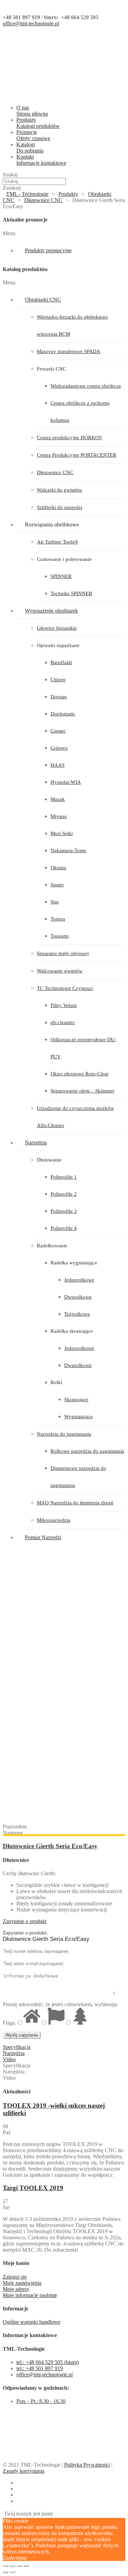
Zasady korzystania (24, 2471)
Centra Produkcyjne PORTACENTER (77, 455)
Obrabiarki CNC (43, 300)
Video (9, 2059)
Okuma (58, 868)
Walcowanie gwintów (60, 971)
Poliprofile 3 (64, 1211)
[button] (64, 233)
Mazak (58, 799)
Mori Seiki (62, 833)
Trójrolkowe (77, 1314)
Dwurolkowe (78, 1297)
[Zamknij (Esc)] (5, 2566)
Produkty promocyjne (48, 250)
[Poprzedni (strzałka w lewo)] (5, 2572)
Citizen (58, 680)
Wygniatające (79, 1417)
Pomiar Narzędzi (43, 1537)
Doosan (59, 697)
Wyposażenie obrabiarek (51, 611)
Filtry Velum (64, 1005)
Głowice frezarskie (57, 628)
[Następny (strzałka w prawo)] (12, 2572)
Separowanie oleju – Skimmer (82, 1091)
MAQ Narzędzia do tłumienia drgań (75, 1503)
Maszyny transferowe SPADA (69, 351)
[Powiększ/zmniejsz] (26, 2566)
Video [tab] (9, 2078)
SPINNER (61, 576)
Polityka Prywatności (87, 2465)
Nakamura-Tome (68, 850)
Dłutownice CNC (55, 472)
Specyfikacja (17, 2047)
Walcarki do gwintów (60, 490)
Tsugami (60, 936)
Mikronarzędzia (54, 1520)
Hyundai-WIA (66, 782)
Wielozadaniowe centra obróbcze (86, 386)
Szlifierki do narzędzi (60, 507)
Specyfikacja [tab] (17, 2065)
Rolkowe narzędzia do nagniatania (87, 1451)
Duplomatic (63, 714)
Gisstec (58, 731)
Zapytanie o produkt (25, 1921)
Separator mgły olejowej (63, 953)
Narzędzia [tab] (14, 2072)
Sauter (57, 885)
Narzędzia (36, 1143)
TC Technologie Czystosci (65, 988)
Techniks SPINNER (71, 593)
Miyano (59, 816)
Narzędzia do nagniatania (64, 1434)
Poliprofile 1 (64, 1177)
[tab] (64, 1921)
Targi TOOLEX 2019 (33, 2188)
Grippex (59, 748)
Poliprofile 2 (64, 1194)
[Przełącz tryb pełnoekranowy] (19, 2566)
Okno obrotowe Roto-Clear (80, 1074)
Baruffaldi (61, 662)
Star (55, 902)
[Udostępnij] (12, 2566)
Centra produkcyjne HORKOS (69, 438)
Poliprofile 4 (64, 1228)
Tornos (58, 919)
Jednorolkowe (79, 1280)
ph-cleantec (63, 1022)
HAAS (58, 765)
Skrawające (76, 1399)
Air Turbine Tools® (58, 542)
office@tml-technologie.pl (31, 23)
